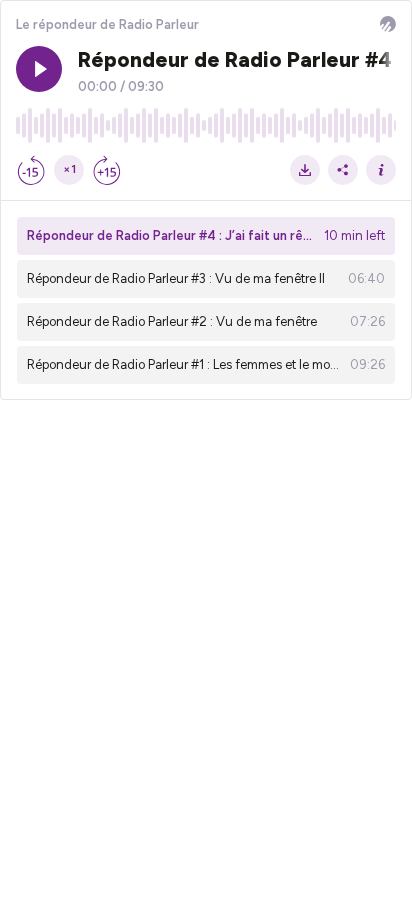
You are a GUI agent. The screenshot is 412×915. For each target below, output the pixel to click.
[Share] (343, 170)
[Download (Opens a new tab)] (305, 170)
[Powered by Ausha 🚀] (388, 24)
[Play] (39, 69)
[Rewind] (31, 170)
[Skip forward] (107, 170)
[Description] (381, 170)
